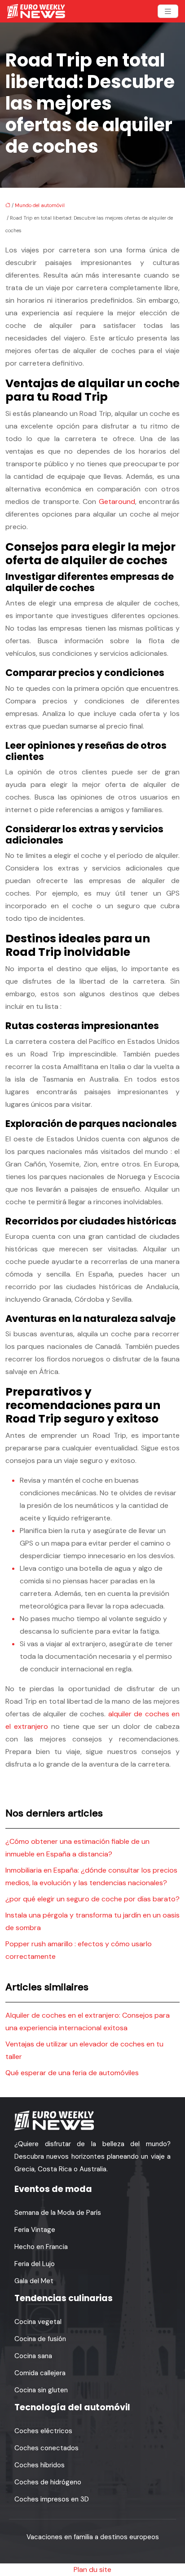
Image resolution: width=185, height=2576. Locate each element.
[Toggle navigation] (168, 11)
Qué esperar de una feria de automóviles (72, 2073)
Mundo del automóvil (40, 205)
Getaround (117, 502)
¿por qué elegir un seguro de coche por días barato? (92, 1899)
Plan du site (92, 2569)
